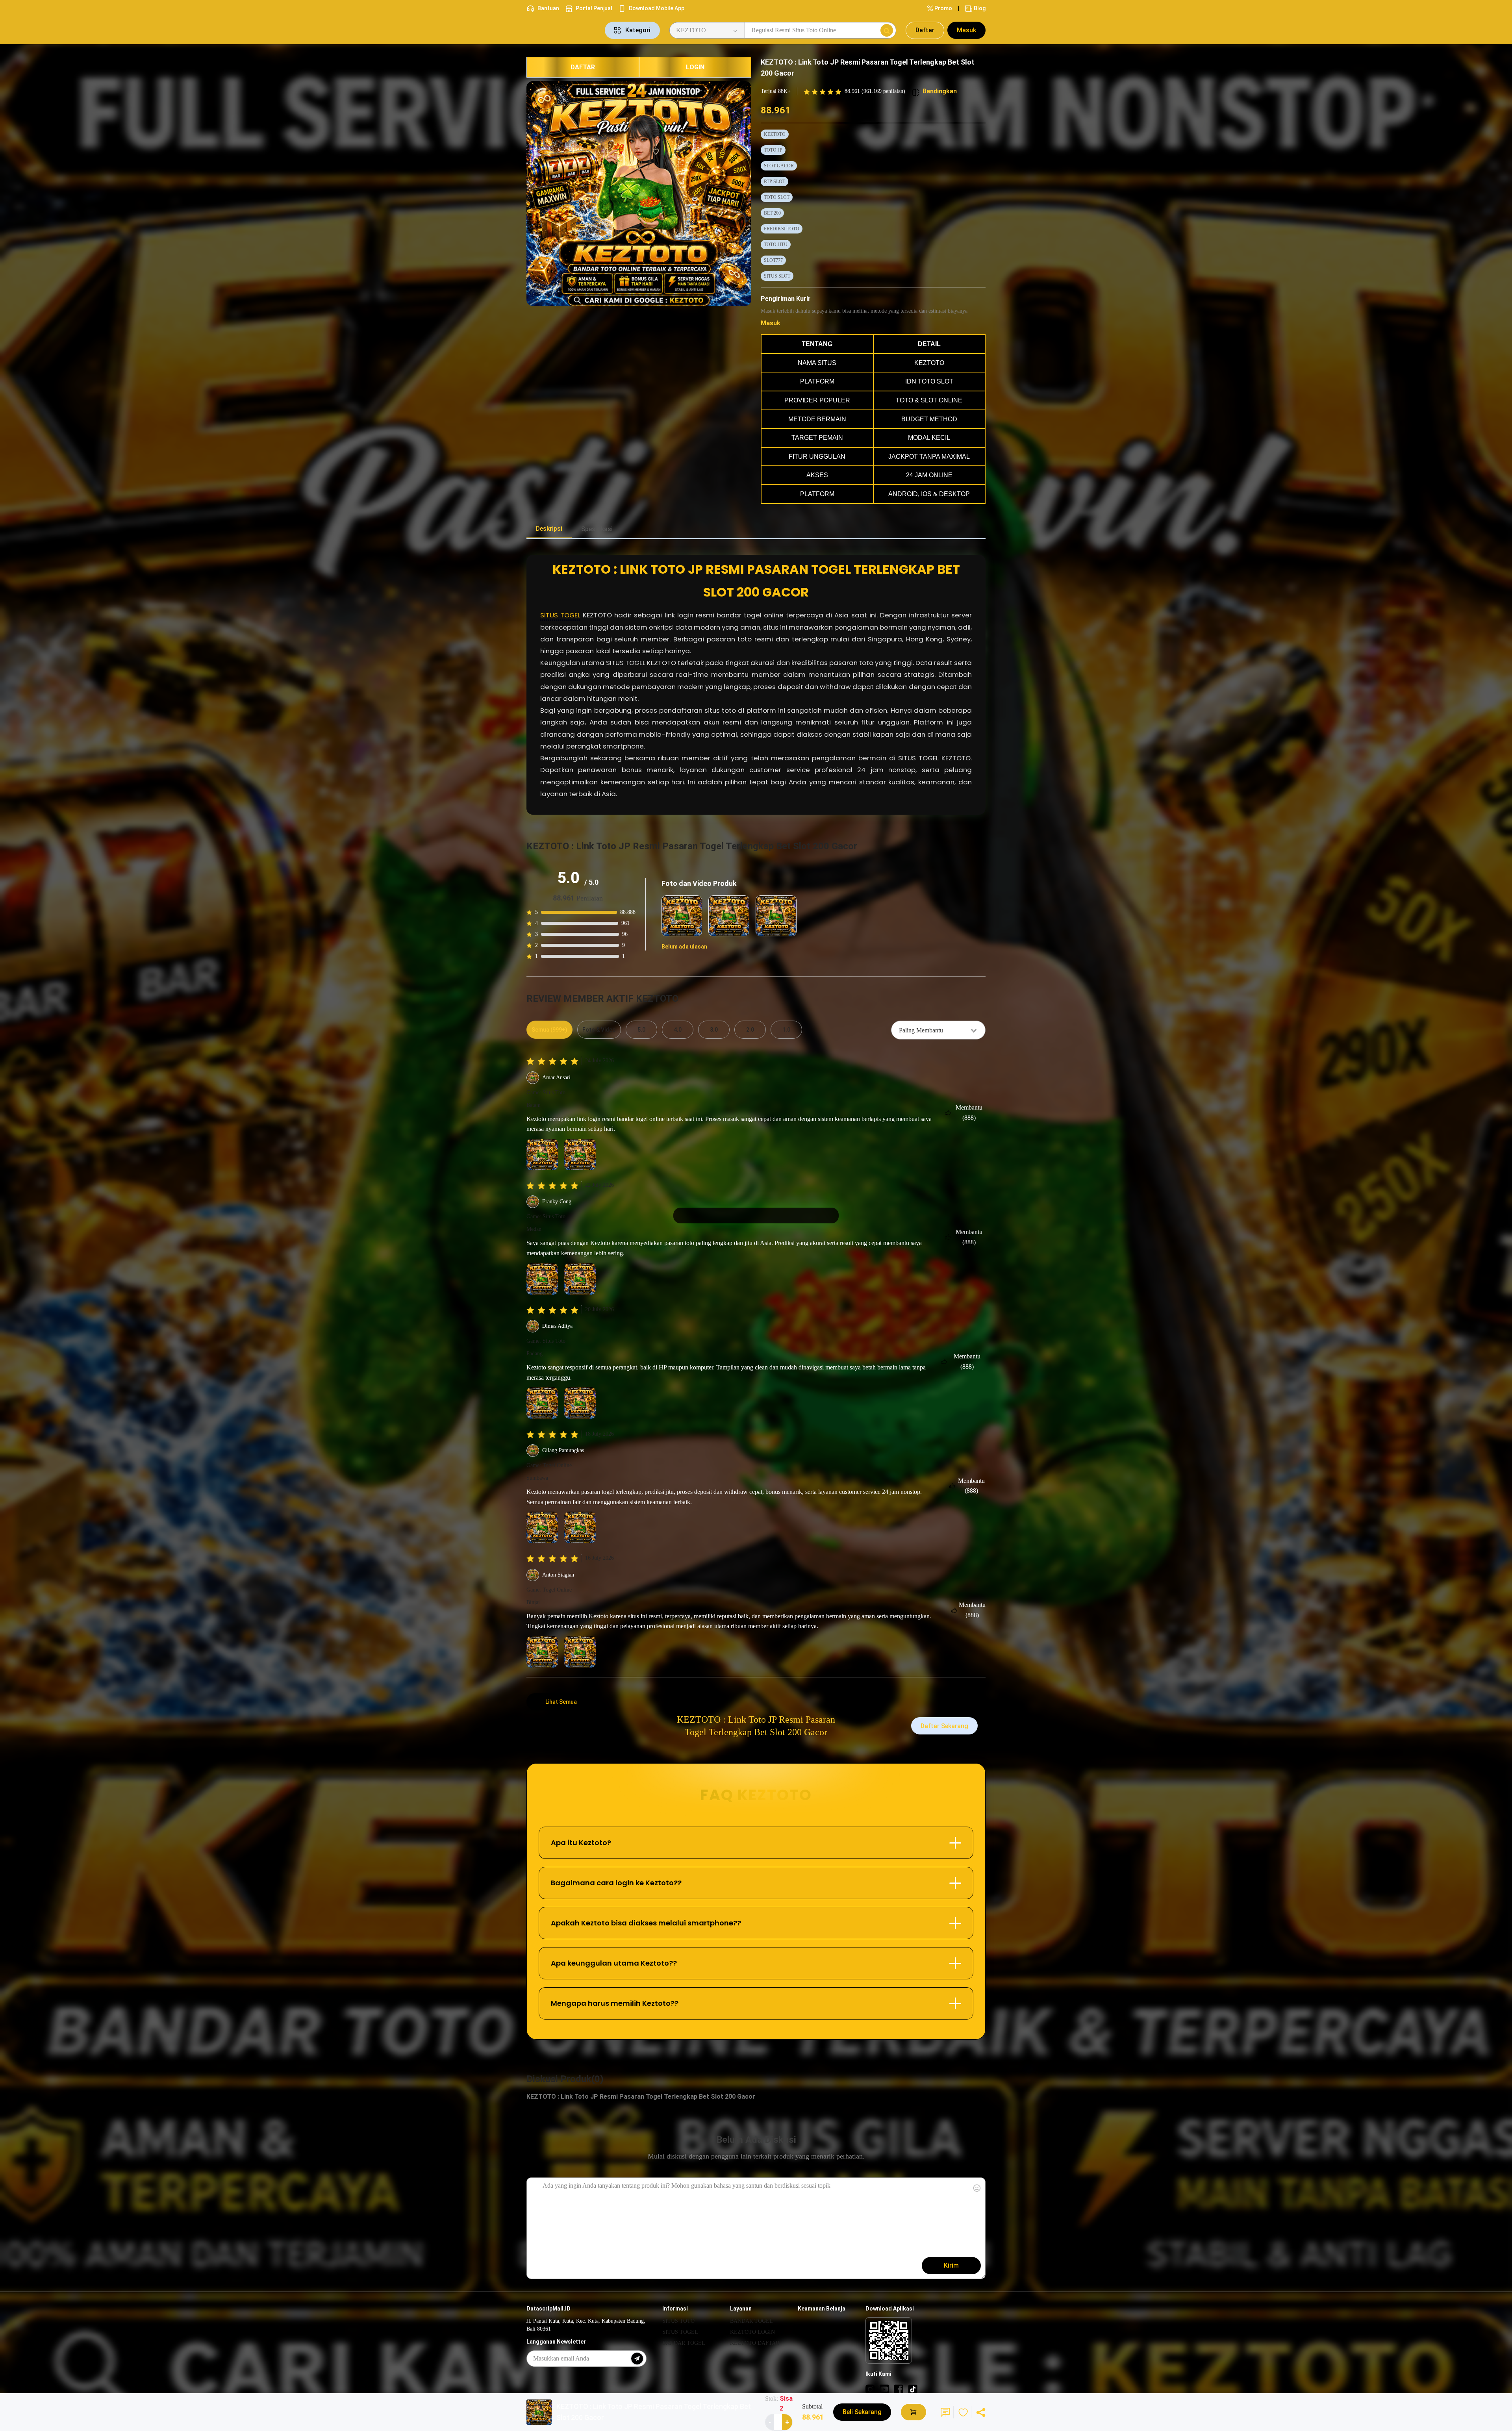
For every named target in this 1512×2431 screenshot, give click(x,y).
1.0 (786, 1030)
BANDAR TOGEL (684, 2343)
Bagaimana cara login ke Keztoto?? (616, 1883)
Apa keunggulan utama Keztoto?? (614, 1963)
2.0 (750, 1030)
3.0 (714, 1030)
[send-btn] (637, 2359)
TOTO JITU (776, 245)
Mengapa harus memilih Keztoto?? (615, 2003)
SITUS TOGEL (560, 615)
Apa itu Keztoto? (581, 1843)
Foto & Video (599, 1030)
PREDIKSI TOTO (782, 229)
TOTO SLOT (777, 197)
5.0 (641, 1030)
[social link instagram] (870, 2389)
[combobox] (938, 1030)
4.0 (678, 1030)
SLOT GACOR (779, 166)
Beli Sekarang (862, 2412)
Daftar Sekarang (944, 1726)
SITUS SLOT (777, 276)
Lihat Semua (561, 1702)
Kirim (951, 2265)
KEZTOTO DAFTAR (755, 2343)
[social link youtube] (884, 2389)
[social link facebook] (899, 2389)
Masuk (966, 30)
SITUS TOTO (678, 2321)
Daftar (925, 30)
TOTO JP (773, 150)
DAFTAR (583, 67)
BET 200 (772, 213)
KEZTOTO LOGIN (752, 2332)
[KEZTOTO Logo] (561, 30)
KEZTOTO (775, 134)
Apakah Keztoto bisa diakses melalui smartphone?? (646, 1923)
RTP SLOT (775, 182)
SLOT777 (773, 260)
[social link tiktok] (913, 2389)
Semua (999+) (549, 1030)
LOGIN (695, 67)
